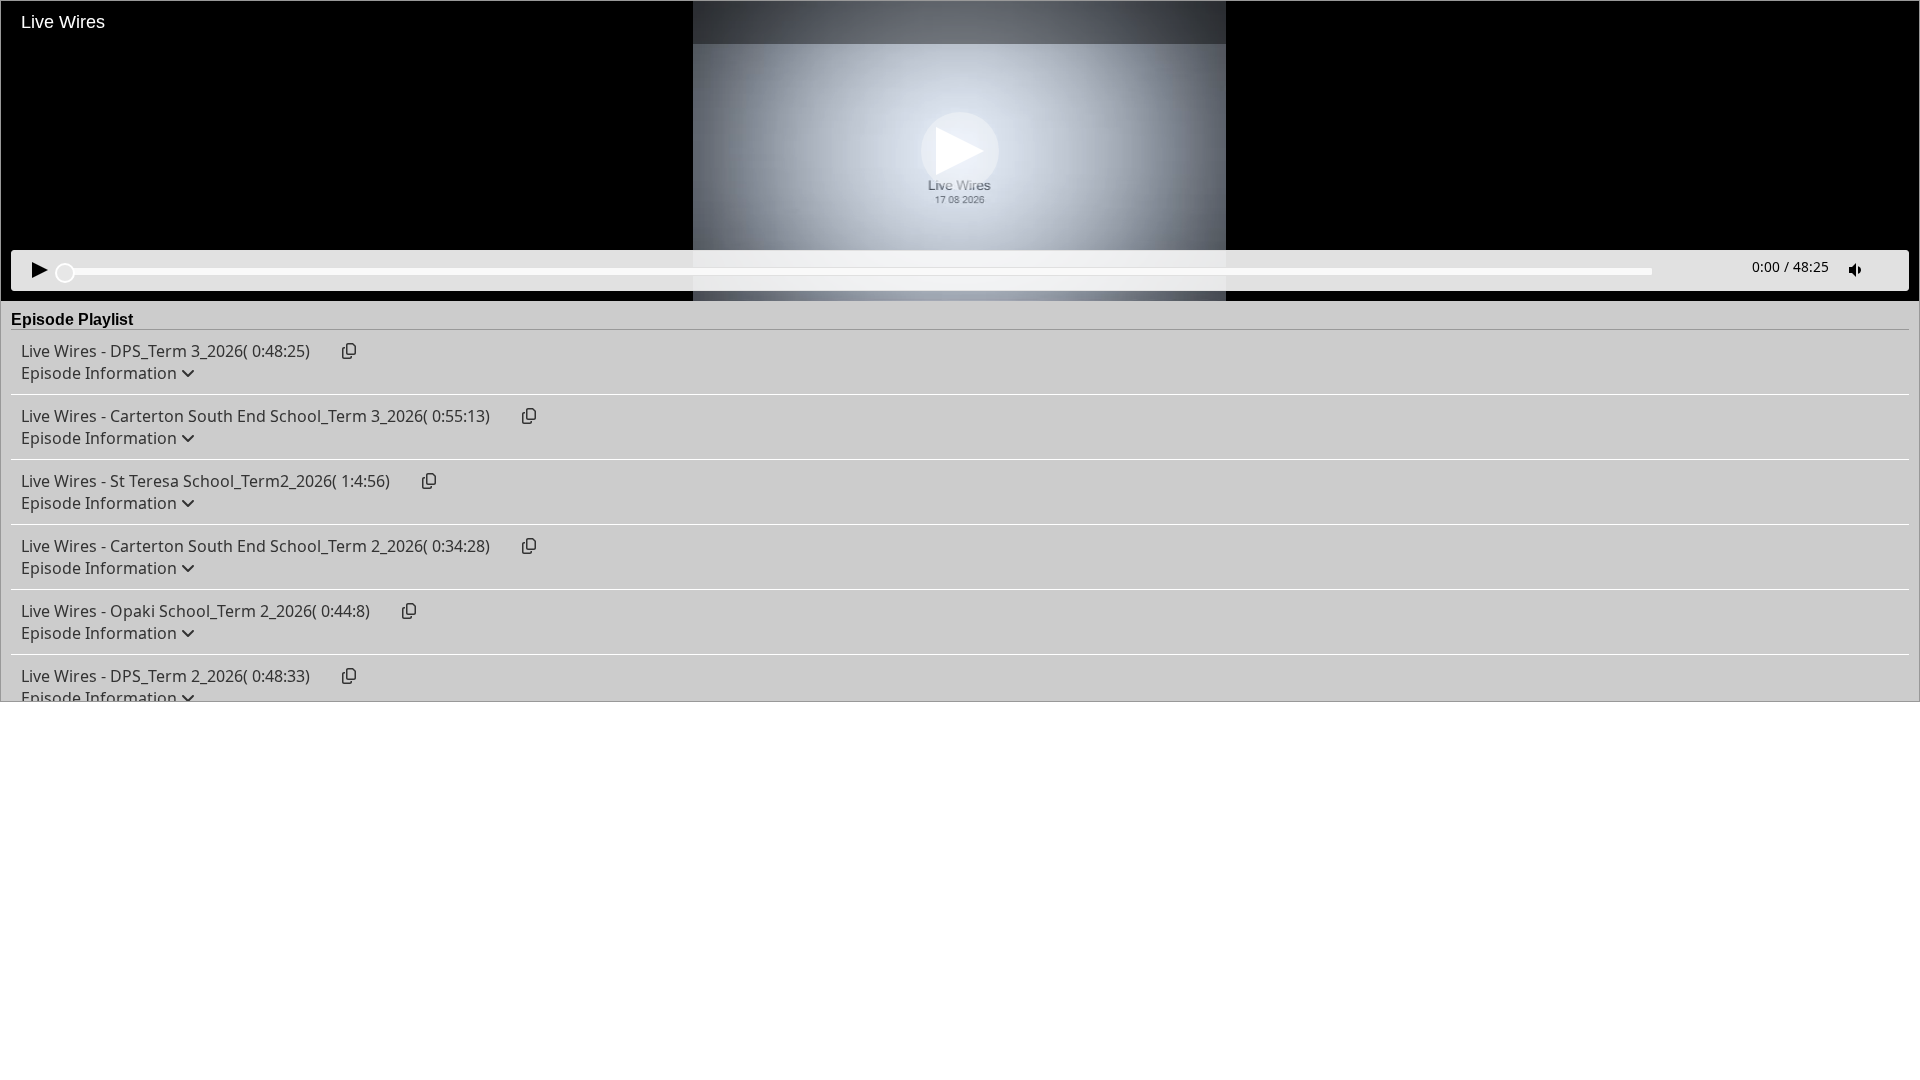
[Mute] (1857, 270)
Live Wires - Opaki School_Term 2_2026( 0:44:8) (195, 611)
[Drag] (65, 273)
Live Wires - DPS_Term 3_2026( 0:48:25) (165, 351)
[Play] (960, 151)
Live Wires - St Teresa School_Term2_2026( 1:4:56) (205, 481)
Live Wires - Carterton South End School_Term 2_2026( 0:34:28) (255, 546)
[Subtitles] (1890, 268)
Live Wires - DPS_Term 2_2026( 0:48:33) (165, 676)
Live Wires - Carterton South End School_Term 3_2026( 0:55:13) (255, 416)
